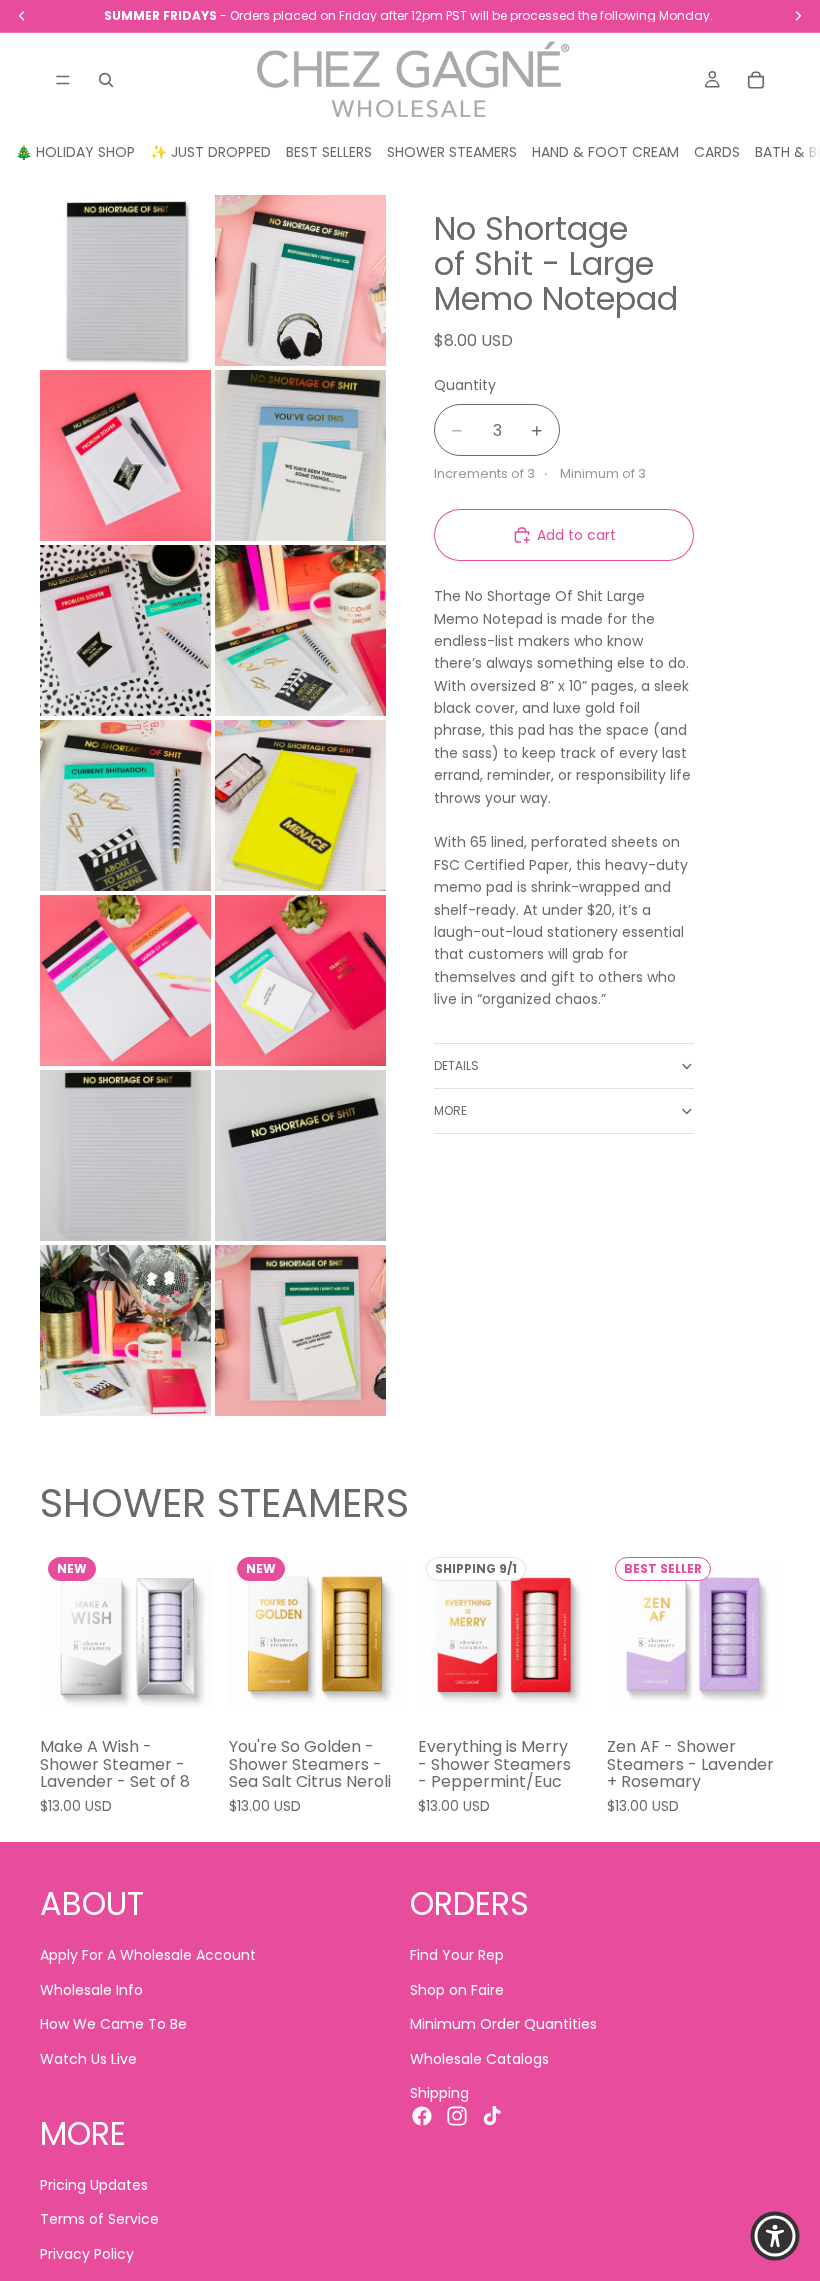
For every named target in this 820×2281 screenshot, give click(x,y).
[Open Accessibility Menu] (775, 2236)
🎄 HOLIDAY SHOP (75, 152)
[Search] (106, 80)
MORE (450, 1110)
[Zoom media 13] (125, 1330)
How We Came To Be (113, 2025)
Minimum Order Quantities (503, 2025)
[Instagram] (457, 2117)
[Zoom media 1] (125, 280)
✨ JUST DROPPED (210, 152)
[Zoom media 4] (300, 455)
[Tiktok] (492, 2117)
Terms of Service (99, 2220)
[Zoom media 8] (300, 805)
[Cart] (756, 80)
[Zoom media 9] (125, 980)
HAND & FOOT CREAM (605, 152)
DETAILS (456, 1065)
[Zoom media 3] (125, 455)
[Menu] (63, 80)
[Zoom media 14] (300, 1330)
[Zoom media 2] (300, 280)
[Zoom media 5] (125, 630)
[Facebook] (422, 2117)
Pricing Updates (94, 2185)
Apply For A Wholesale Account (148, 1956)
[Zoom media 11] (125, 1155)
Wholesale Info (91, 1990)
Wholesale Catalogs (479, 2059)
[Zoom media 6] (300, 630)
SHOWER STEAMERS (452, 152)
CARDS (717, 152)
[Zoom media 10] (300, 980)
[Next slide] (191, 1635)
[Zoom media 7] (125, 805)
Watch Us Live (88, 2059)
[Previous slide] (62, 1635)
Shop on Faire (457, 1990)
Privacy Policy (87, 2254)
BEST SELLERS (329, 152)
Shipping (439, 2093)
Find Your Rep (457, 1956)
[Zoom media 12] (300, 1155)
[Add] (182, 1691)
